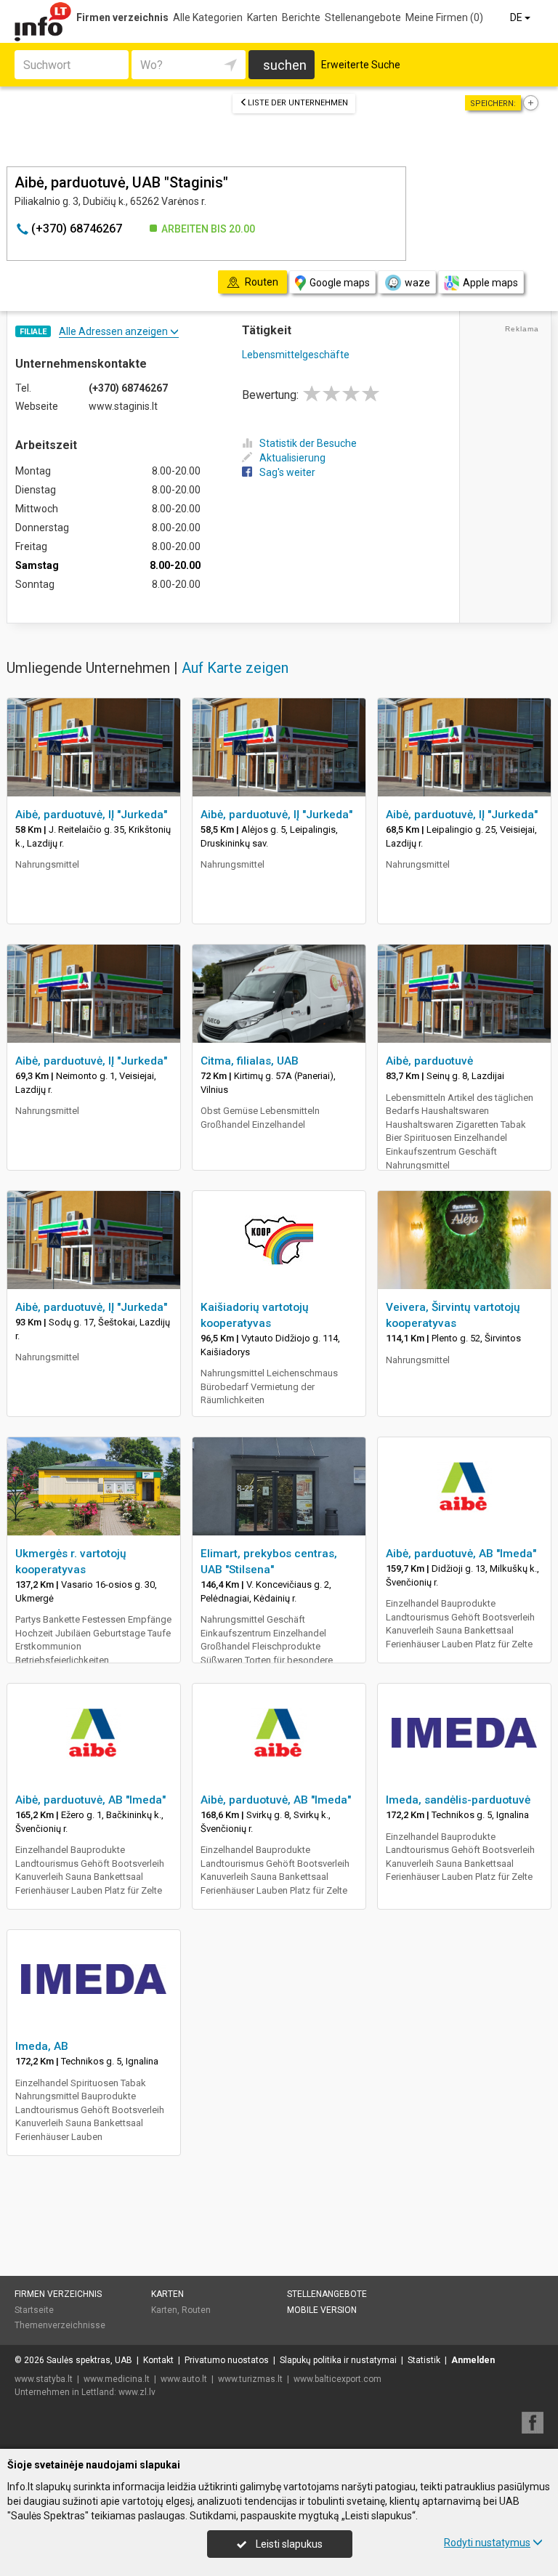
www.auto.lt (184, 2379)
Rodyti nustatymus (487, 2543)
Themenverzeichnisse (60, 2325)
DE (517, 17)
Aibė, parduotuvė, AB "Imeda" (461, 1554)
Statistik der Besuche (308, 443)
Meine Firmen (444, 17)
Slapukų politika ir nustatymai (338, 2360)
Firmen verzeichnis (122, 17)
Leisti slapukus (288, 2544)
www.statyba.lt (44, 2379)
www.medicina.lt (117, 2379)
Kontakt (158, 2360)
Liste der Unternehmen (298, 103)
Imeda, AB (42, 2046)
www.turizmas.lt (250, 2379)
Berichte (301, 17)
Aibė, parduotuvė (429, 1061)
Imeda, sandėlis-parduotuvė (458, 1800)
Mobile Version (322, 2310)
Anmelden (473, 2360)
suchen (285, 65)
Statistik (424, 2360)
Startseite (34, 2310)
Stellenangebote (363, 17)
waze (417, 283)
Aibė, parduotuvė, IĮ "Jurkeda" (91, 815)
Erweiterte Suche (361, 65)
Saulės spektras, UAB (89, 2360)
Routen (196, 2310)
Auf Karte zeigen (235, 668)
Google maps (340, 283)
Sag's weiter (287, 472)
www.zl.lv (137, 2392)
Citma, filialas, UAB (250, 1061)
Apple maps (490, 283)
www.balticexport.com (337, 2379)
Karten (262, 17)
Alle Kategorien (208, 17)
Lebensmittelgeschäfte (296, 355)
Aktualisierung (292, 458)
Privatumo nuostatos (227, 2360)
